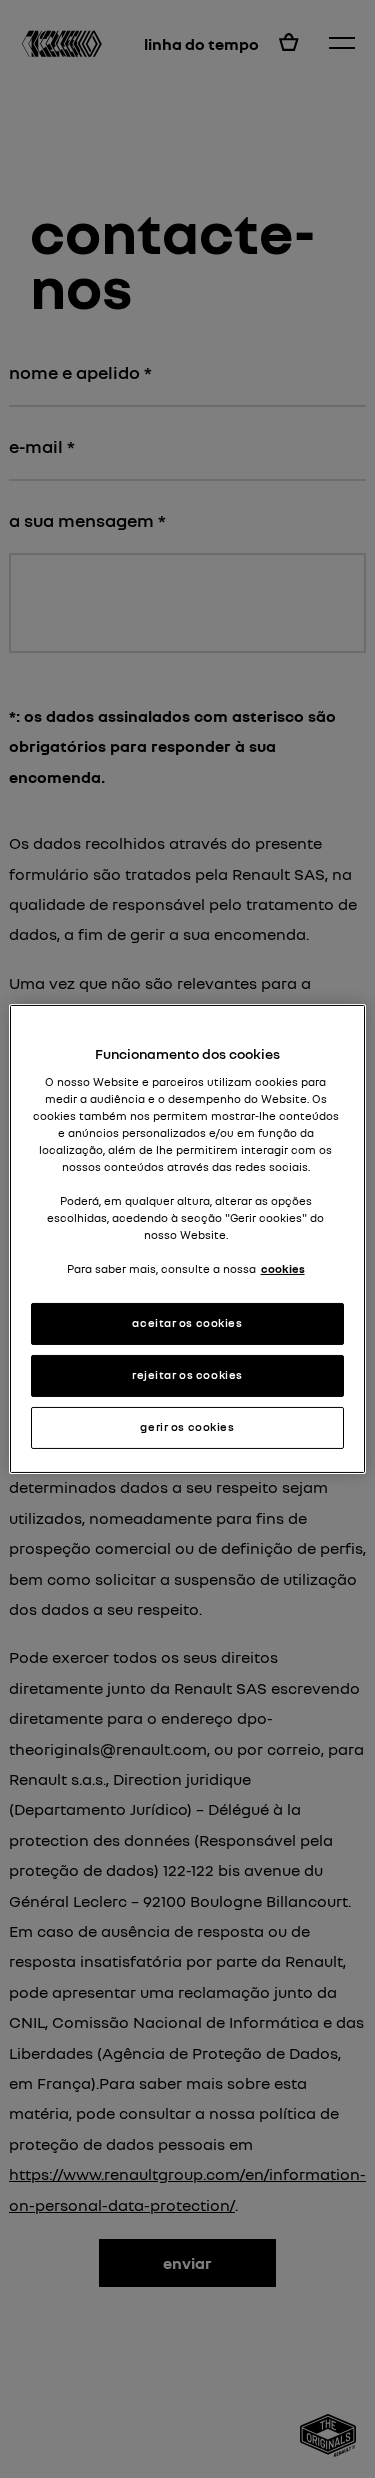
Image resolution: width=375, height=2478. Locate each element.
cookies (283, 1269)
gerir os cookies (187, 1427)
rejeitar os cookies (187, 1375)
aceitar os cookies (187, 1323)
